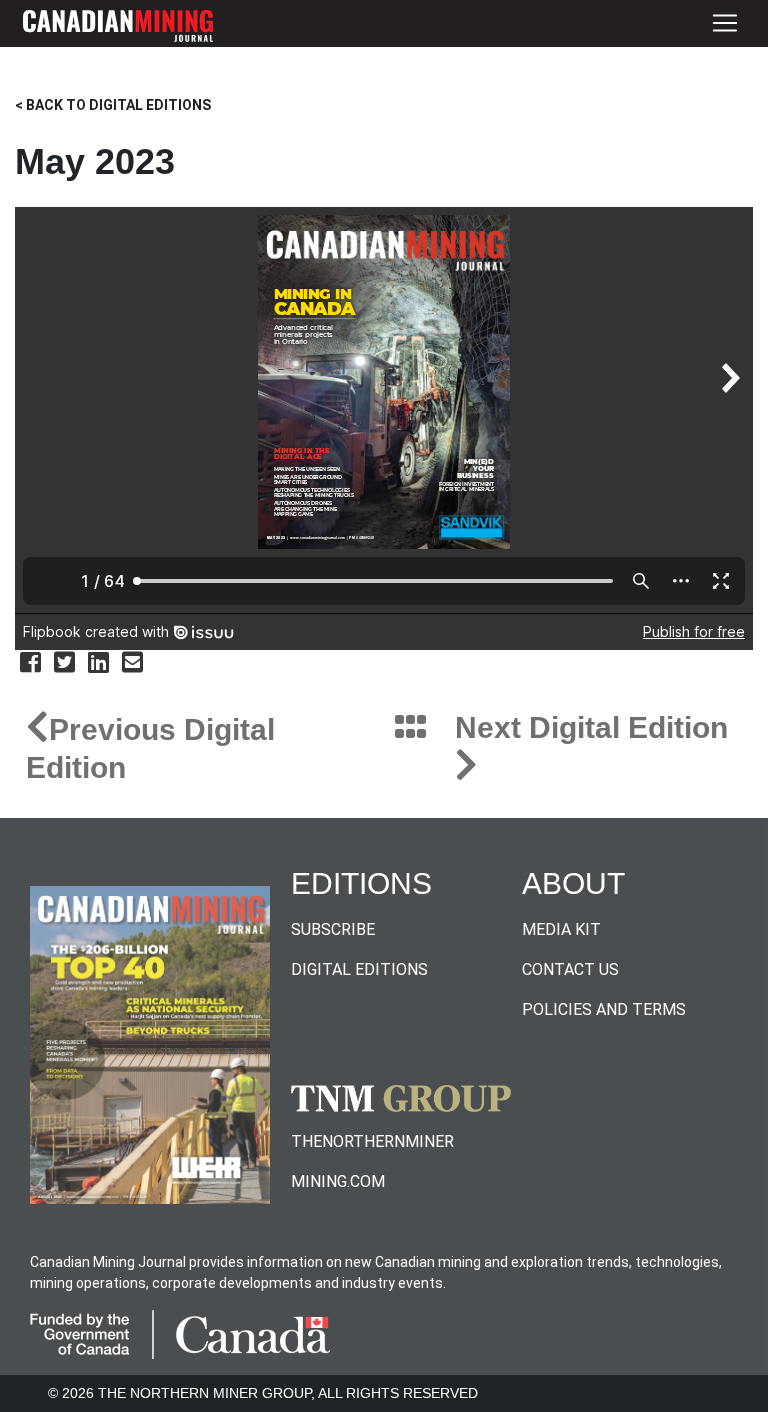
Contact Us (570, 969)
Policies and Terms (604, 1009)
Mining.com (338, 1181)
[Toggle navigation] (725, 23)
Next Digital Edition (591, 727)
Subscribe (333, 929)
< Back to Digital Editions (113, 105)
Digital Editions (359, 969)
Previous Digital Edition (150, 748)
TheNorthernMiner (372, 1141)
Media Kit (561, 929)
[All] (411, 729)
